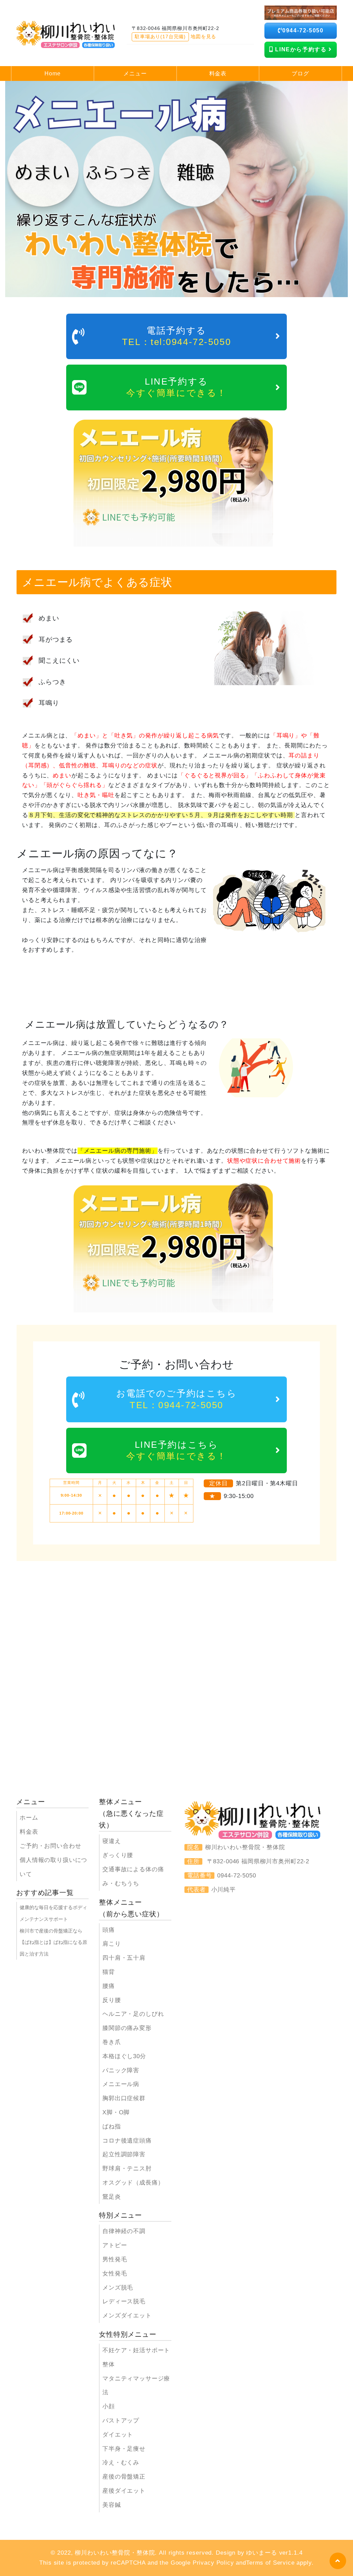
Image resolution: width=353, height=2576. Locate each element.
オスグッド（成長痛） (133, 2183)
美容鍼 (112, 2505)
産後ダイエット (124, 2491)
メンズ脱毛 (118, 2288)
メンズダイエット (127, 2316)
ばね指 (112, 2127)
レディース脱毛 (124, 2301)
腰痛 (109, 1986)
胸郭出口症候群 (124, 2098)
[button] (338, 2561)
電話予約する (176, 336)
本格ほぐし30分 (124, 2056)
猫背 (109, 1972)
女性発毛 (115, 2274)
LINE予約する (176, 387)
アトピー (115, 2245)
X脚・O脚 (116, 2112)
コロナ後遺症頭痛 (127, 2141)
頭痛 (109, 1930)
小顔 (109, 2406)
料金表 (29, 1832)
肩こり (112, 1944)
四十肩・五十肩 (124, 1958)
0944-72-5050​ (303, 30)
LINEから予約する (301, 49)
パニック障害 (121, 2070)
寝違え (112, 1841)
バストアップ (121, 2421)
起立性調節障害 (124, 2154)
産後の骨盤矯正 (124, 2477)
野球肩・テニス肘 (127, 2169)
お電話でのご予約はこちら (177, 1399)
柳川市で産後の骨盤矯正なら (51, 1931)
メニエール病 (121, 2084)
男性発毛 (115, 2259)
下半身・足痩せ (124, 2449)
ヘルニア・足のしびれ (133, 2014)
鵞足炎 (112, 2197)
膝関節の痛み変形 (127, 2028)
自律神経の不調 (124, 2231)
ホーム (29, 1818)
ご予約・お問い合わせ (51, 1846)
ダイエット (118, 2435)
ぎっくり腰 (118, 1855)
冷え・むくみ (121, 2463)
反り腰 (112, 2000)
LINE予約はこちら (176, 1450)
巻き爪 (112, 2042)
